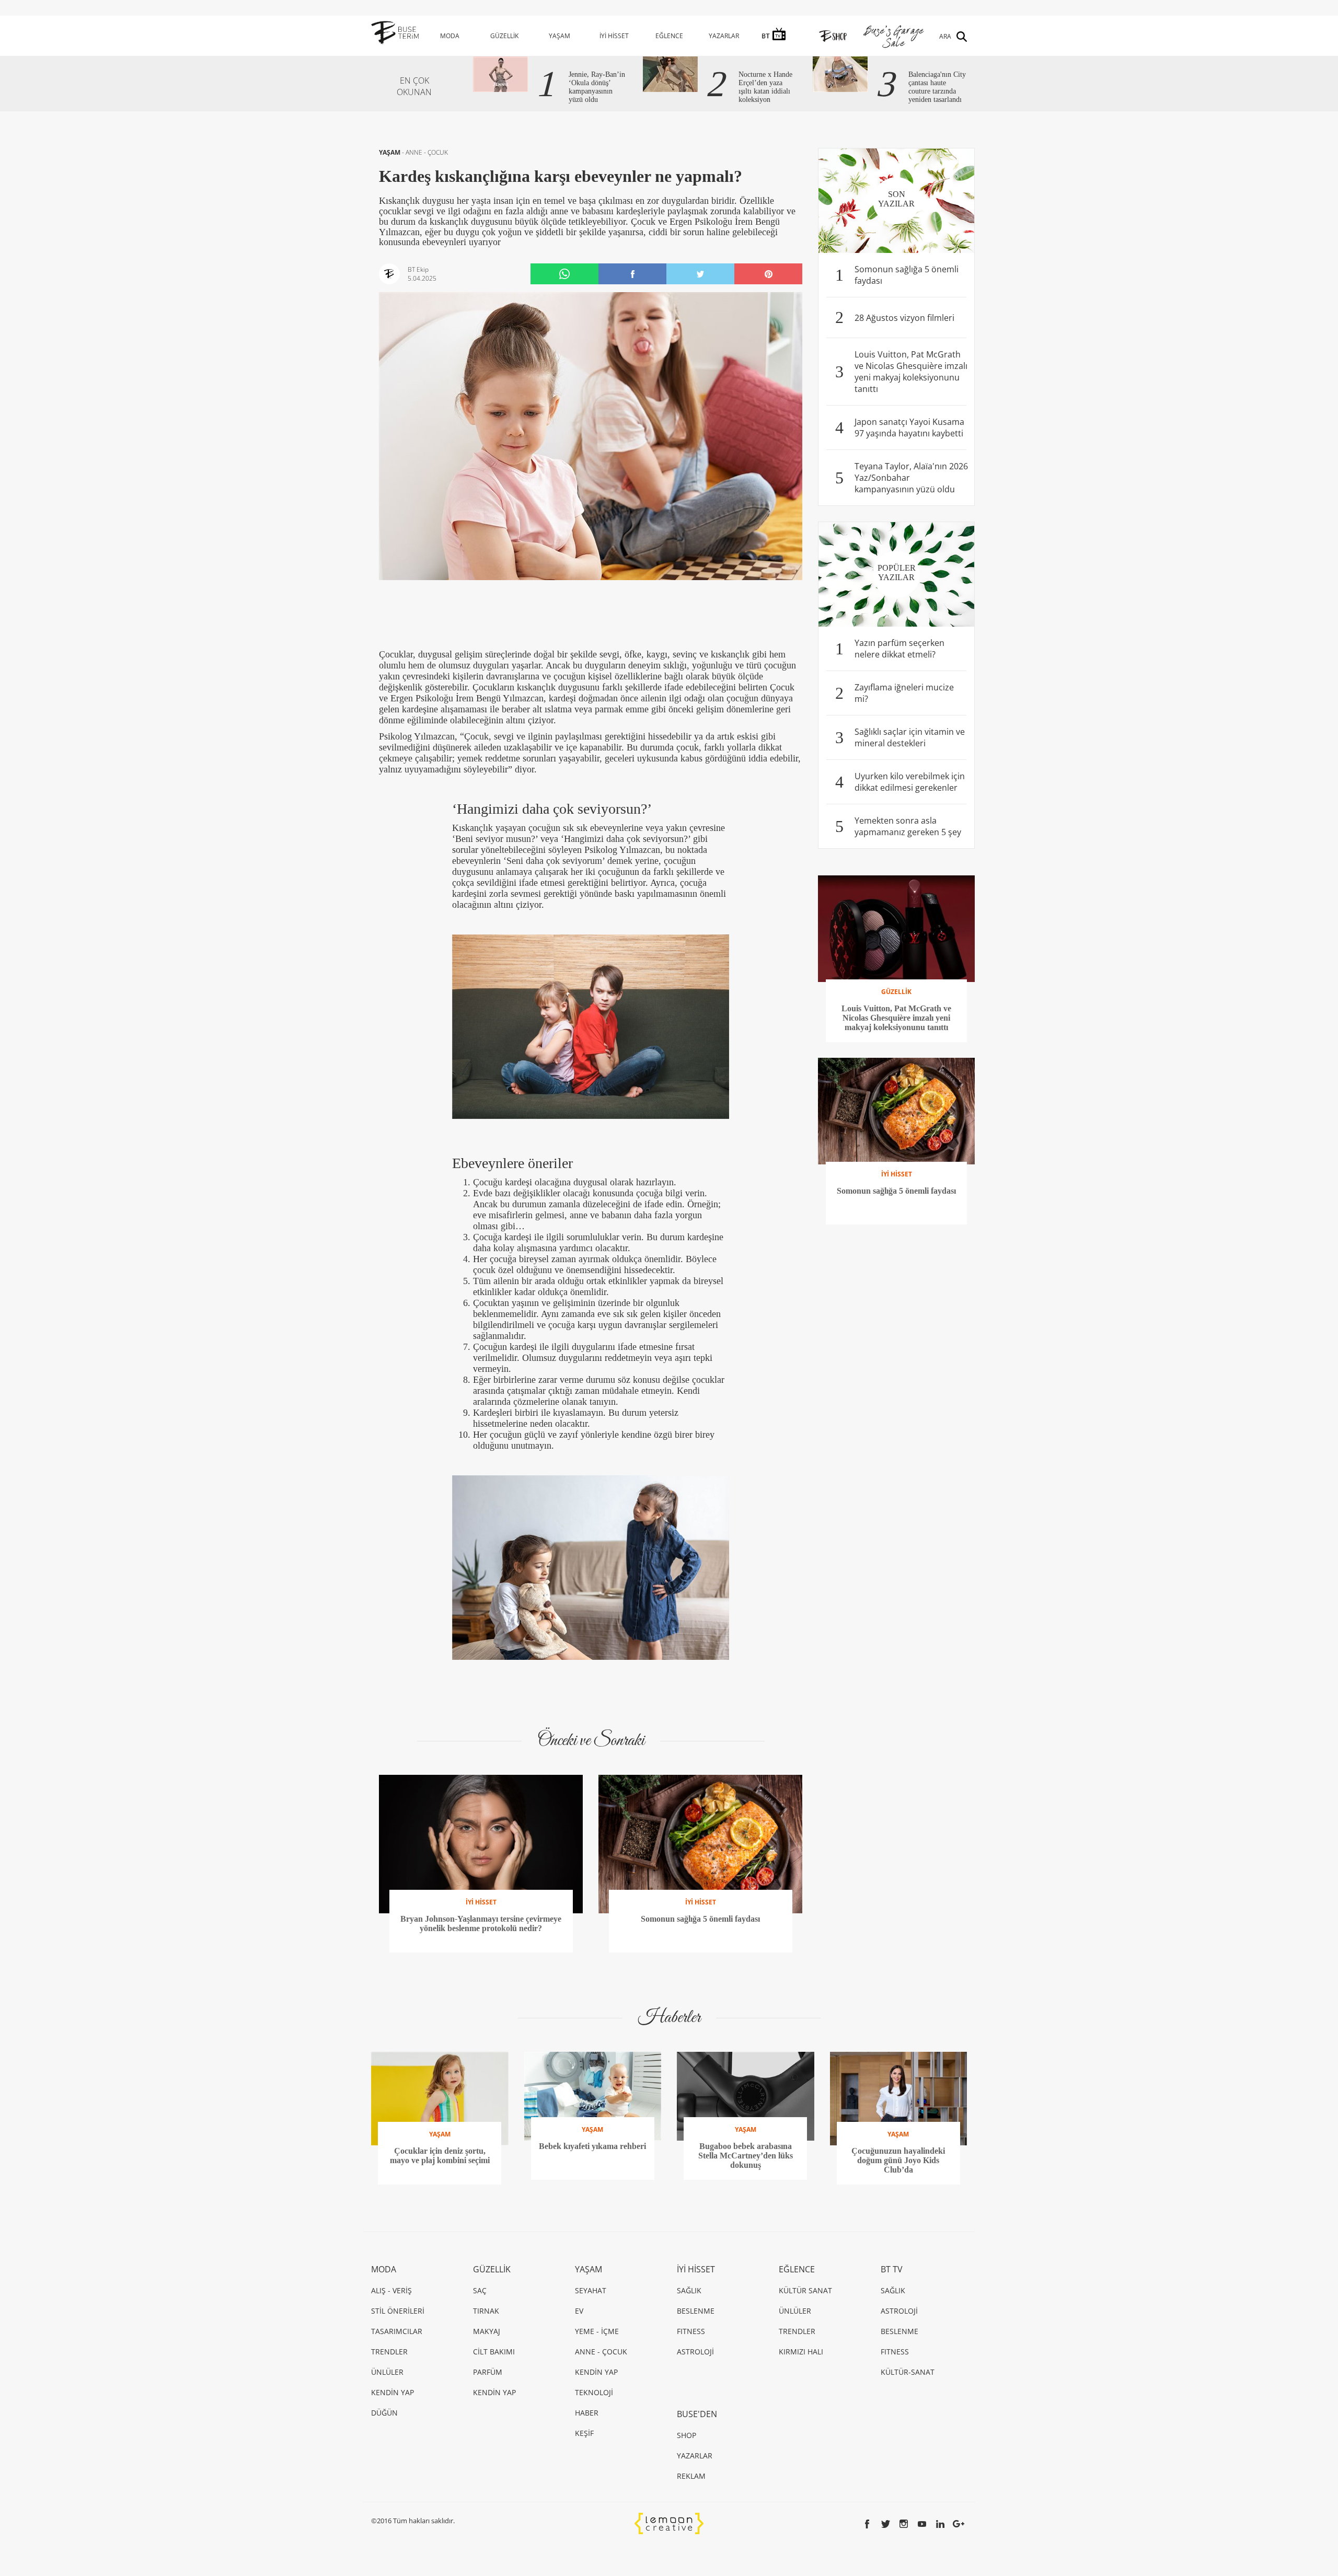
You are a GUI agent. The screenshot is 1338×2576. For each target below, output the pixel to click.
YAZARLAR (724, 36)
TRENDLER (389, 2352)
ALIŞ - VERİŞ (391, 2290)
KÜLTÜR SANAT (805, 2290)
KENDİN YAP (393, 2392)
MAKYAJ (487, 2331)
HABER (587, 2413)
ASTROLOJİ (695, 2352)
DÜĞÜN (384, 2413)
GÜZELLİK (504, 36)
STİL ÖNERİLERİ (398, 2311)
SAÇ (480, 2290)
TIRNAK (486, 2311)
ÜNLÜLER (387, 2372)
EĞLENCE (669, 36)
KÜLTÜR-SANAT (908, 2372)
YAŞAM (560, 36)
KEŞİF (584, 2433)
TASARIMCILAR (397, 2331)
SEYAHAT (591, 2290)
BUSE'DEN (697, 2414)
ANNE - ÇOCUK (427, 152)
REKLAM (691, 2476)
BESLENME (696, 2311)
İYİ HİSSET (614, 36)
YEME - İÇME (597, 2331)
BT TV (892, 2269)
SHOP (687, 2435)
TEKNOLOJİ (594, 2392)
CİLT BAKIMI (494, 2352)
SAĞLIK (689, 2290)
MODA (450, 36)
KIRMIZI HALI (801, 2352)
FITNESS (691, 2331)
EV (579, 2311)
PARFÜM (488, 2372)
